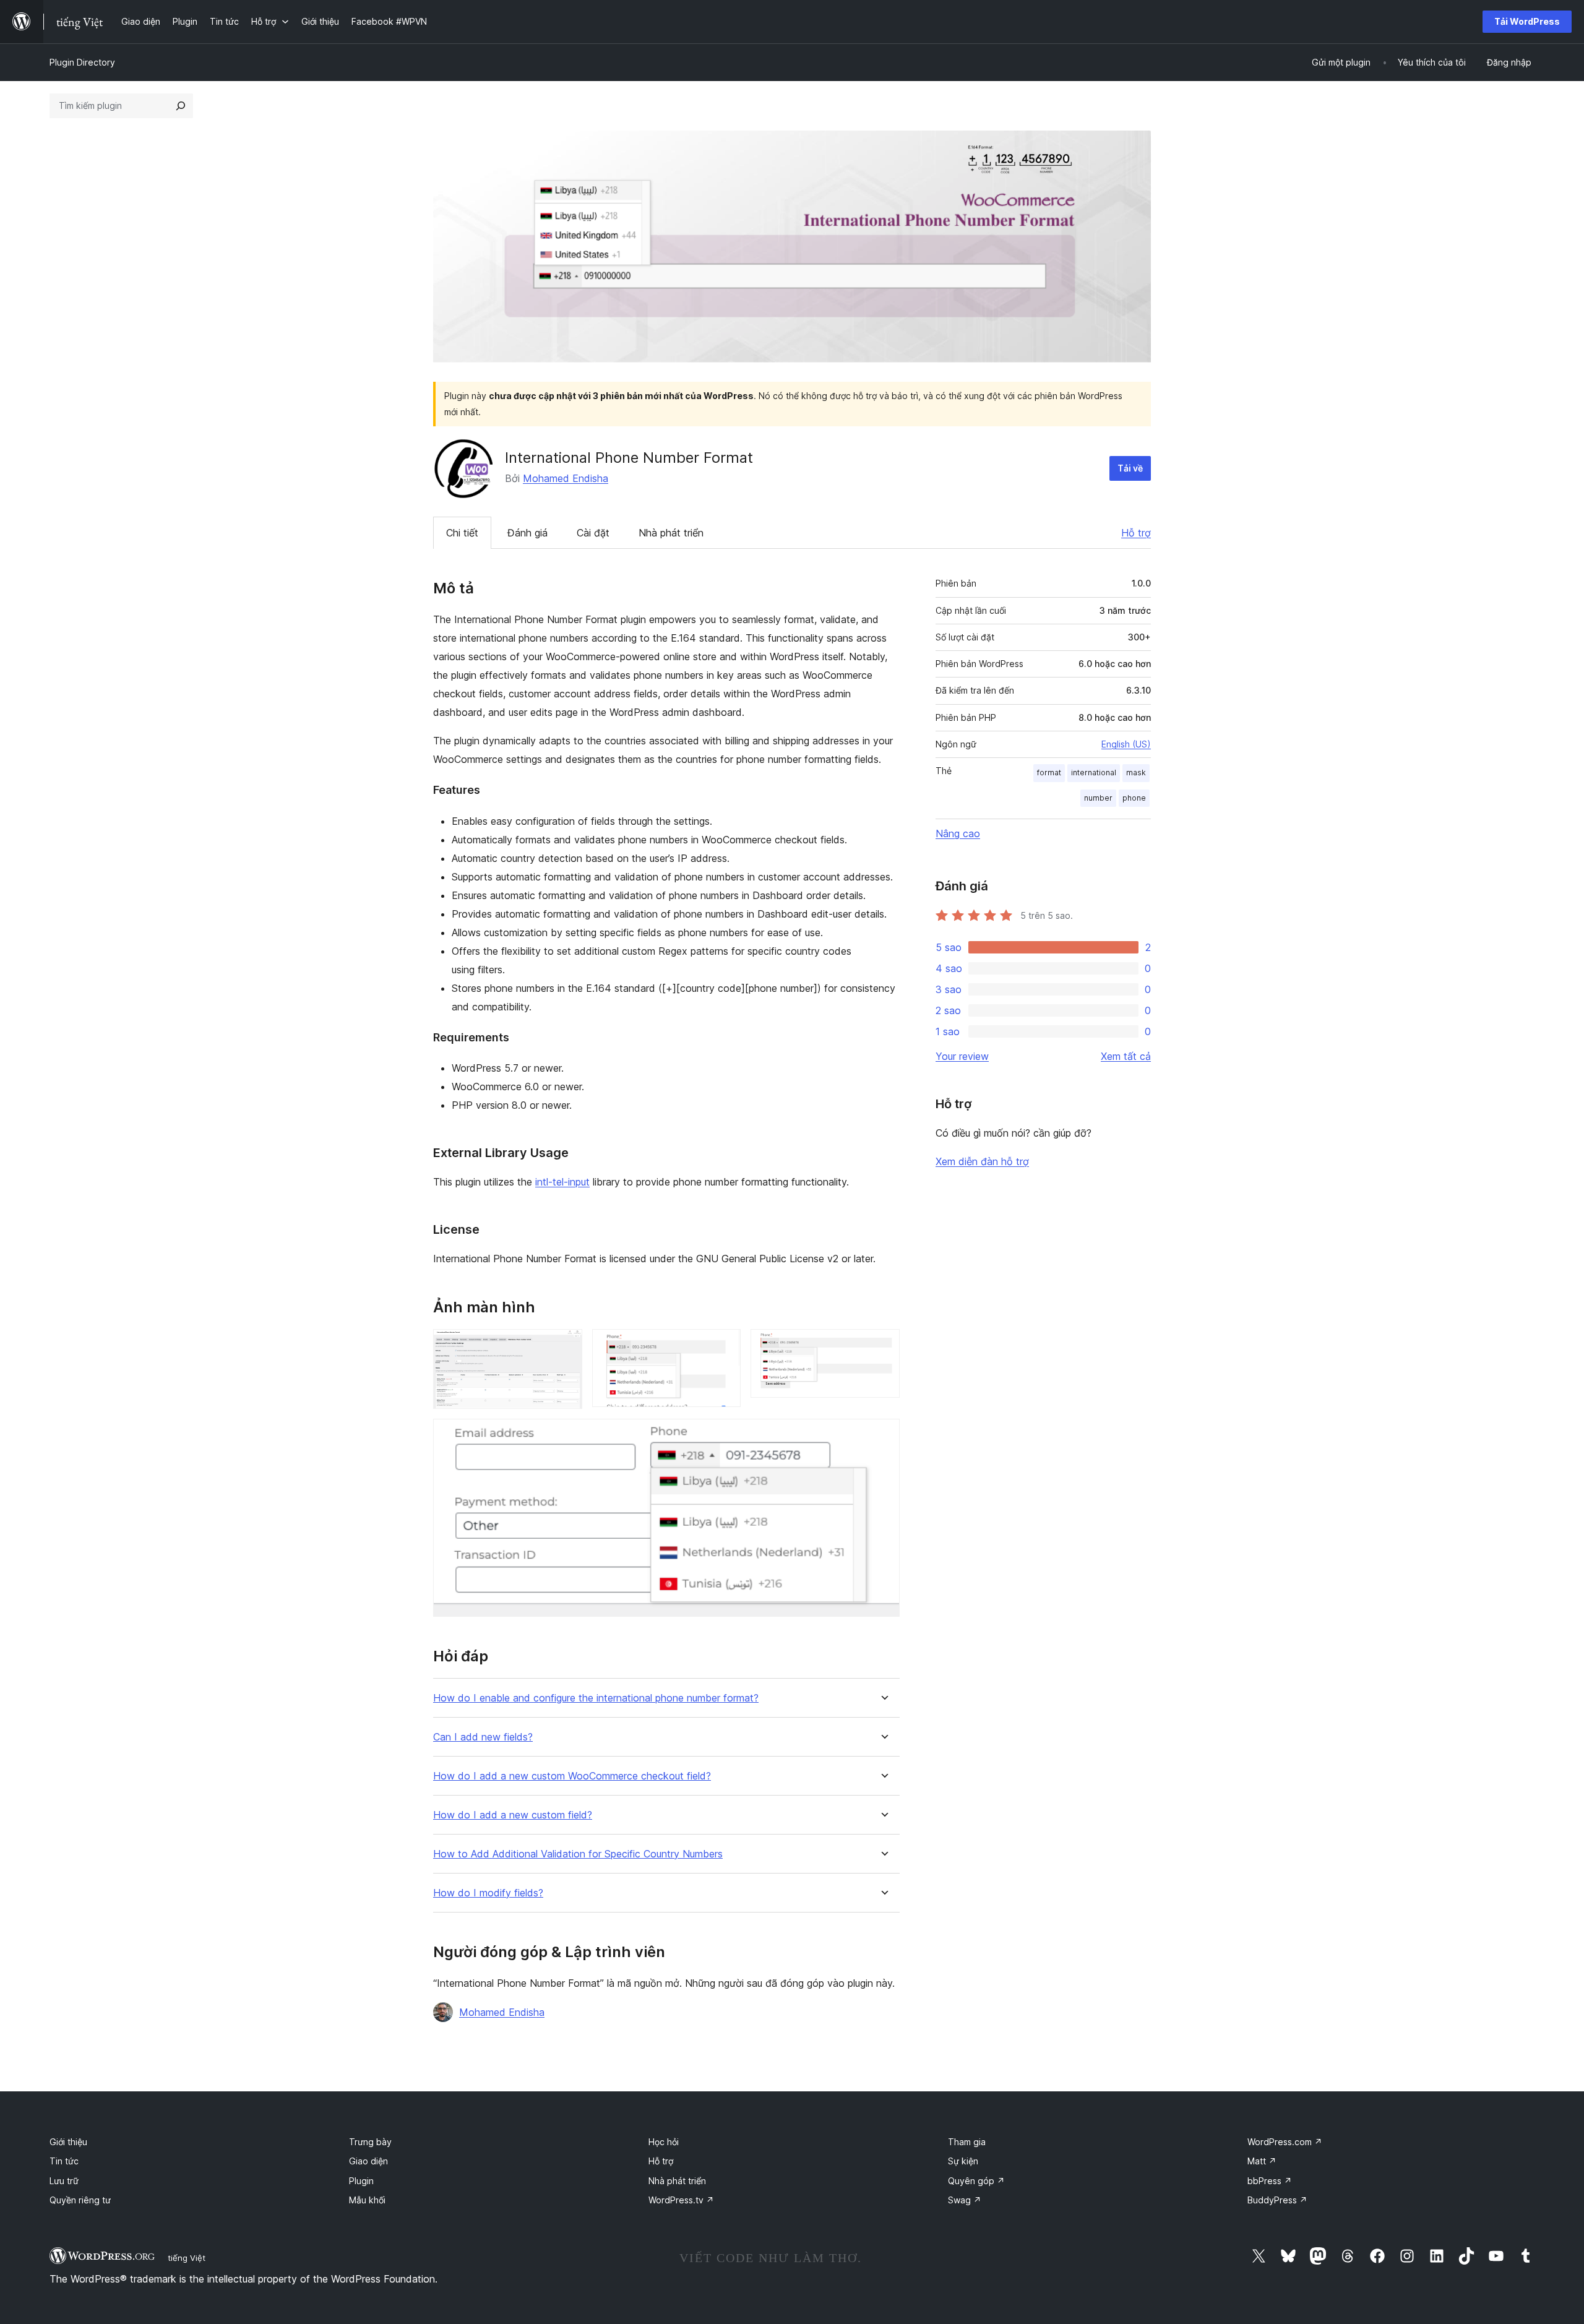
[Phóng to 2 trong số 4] (724, 1346)
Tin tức (64, 2161)
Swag (965, 2200)
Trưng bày (370, 2142)
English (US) (1126, 744)
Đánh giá (527, 533)
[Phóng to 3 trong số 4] (883, 1346)
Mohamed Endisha (566, 478)
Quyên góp (976, 2181)
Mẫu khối (367, 2200)
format (1049, 773)
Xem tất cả (1126, 1056)
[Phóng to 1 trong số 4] (566, 1346)
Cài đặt (593, 533)
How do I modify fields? (488, 1893)
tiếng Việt (187, 2258)
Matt (1262, 2161)
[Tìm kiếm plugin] (181, 106)
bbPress (1270, 2181)
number (1098, 798)
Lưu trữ (64, 2181)
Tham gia (967, 2142)
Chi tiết (462, 533)
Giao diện (368, 2161)
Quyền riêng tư (80, 2200)
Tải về (1130, 468)
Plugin (361, 2181)
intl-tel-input (562, 1182)
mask (1136, 773)
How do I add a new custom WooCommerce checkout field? (572, 1776)
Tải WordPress (1527, 21)
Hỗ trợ (1136, 533)
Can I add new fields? (483, 1737)
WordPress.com (1285, 2142)
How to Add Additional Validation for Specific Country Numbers (578, 1854)
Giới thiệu (68, 2142)
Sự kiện (963, 2161)
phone (1134, 798)
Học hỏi (664, 2142)
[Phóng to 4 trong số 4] (883, 1435)
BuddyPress (1277, 2200)
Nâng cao (958, 833)
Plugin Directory (82, 62)
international (1094, 773)
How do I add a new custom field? (513, 1815)
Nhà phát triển (671, 533)
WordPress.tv (681, 2200)
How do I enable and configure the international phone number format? (596, 1698)
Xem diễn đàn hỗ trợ (982, 1161)
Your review (962, 1056)
